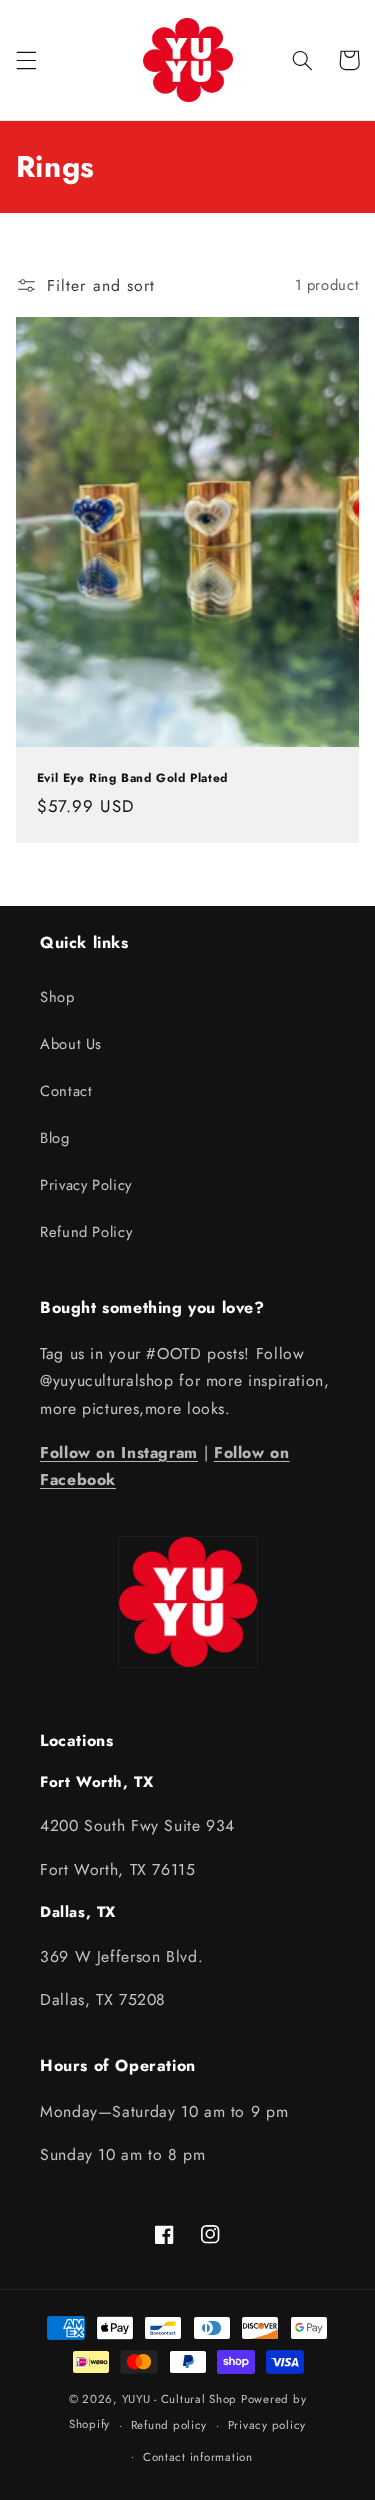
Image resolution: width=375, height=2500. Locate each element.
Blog (55, 1138)
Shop (57, 997)
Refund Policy (86, 1232)
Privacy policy (267, 2425)
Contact (66, 1091)
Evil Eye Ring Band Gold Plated (132, 779)
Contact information (198, 2457)
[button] (26, 60)
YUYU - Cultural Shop (180, 2399)
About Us (71, 1044)
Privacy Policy (86, 1185)
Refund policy (169, 2425)
